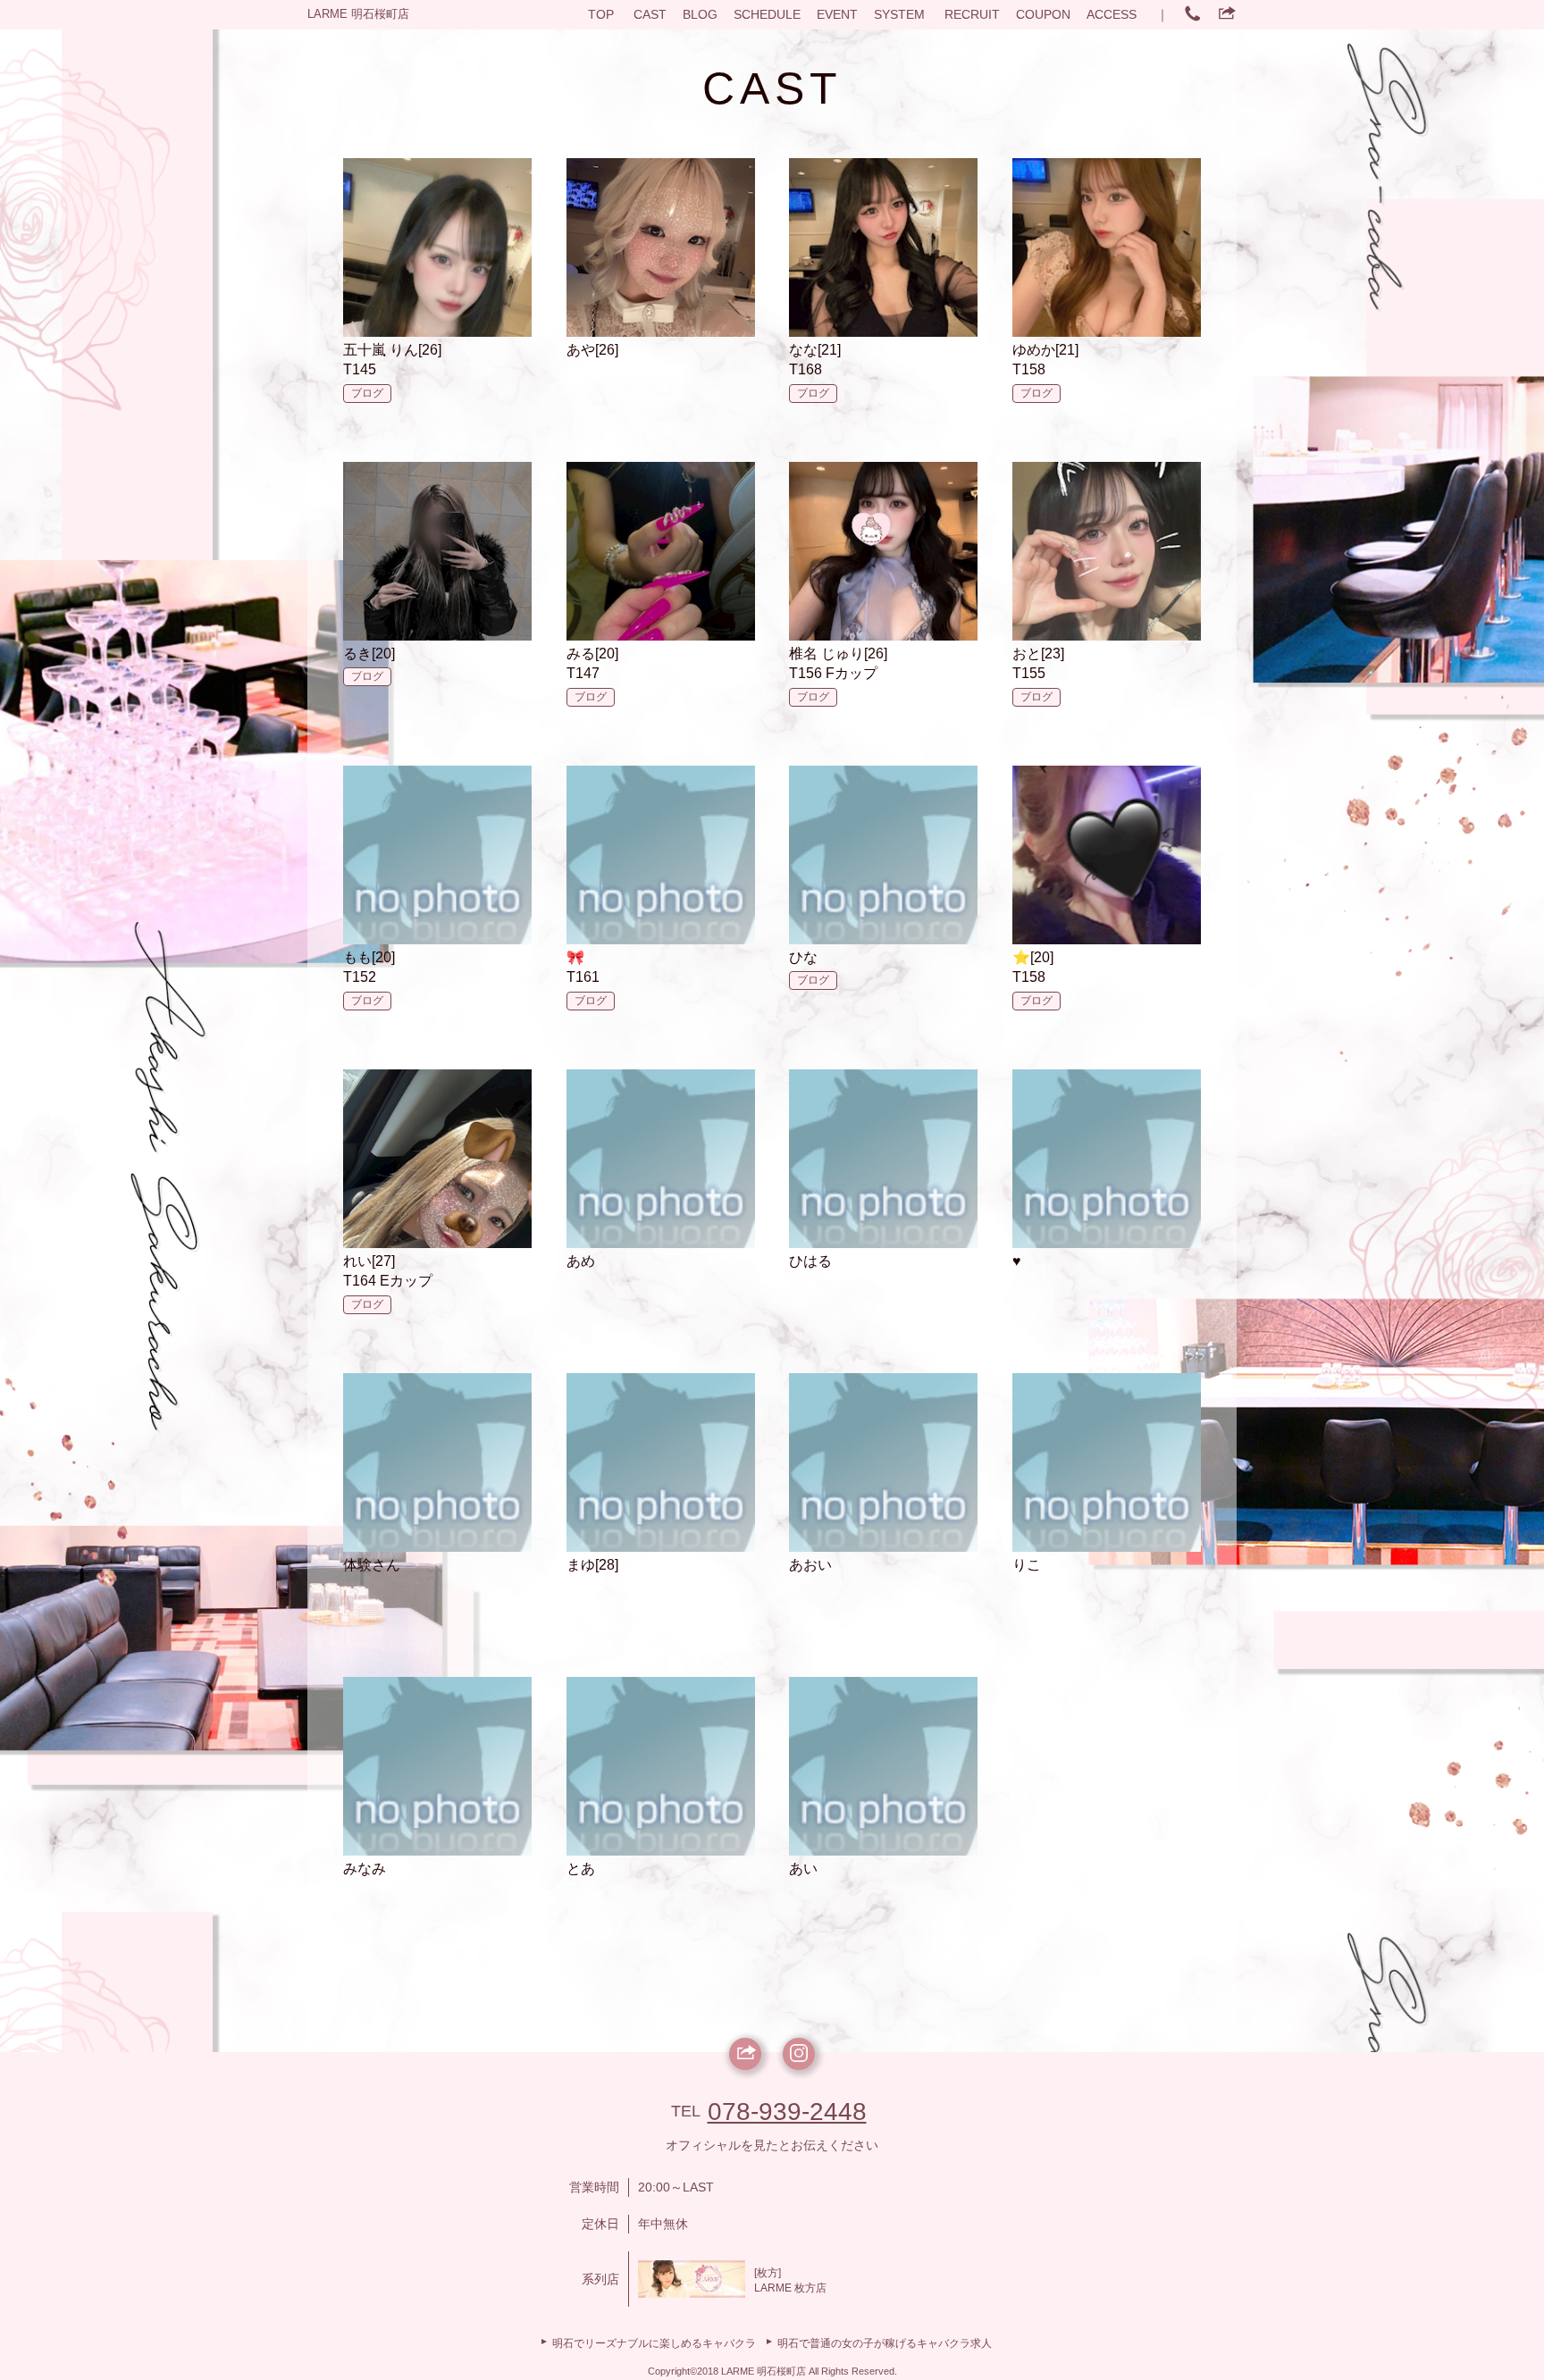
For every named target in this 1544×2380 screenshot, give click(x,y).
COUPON (1043, 14)
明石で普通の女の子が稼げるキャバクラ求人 (885, 2343)
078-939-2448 (787, 2112)
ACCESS (1112, 14)
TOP (601, 14)
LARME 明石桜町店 (358, 14)
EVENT (837, 14)
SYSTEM (899, 14)
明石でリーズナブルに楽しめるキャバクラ (654, 2343)
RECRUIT (972, 14)
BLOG (700, 14)
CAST (650, 14)
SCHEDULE (767, 14)
